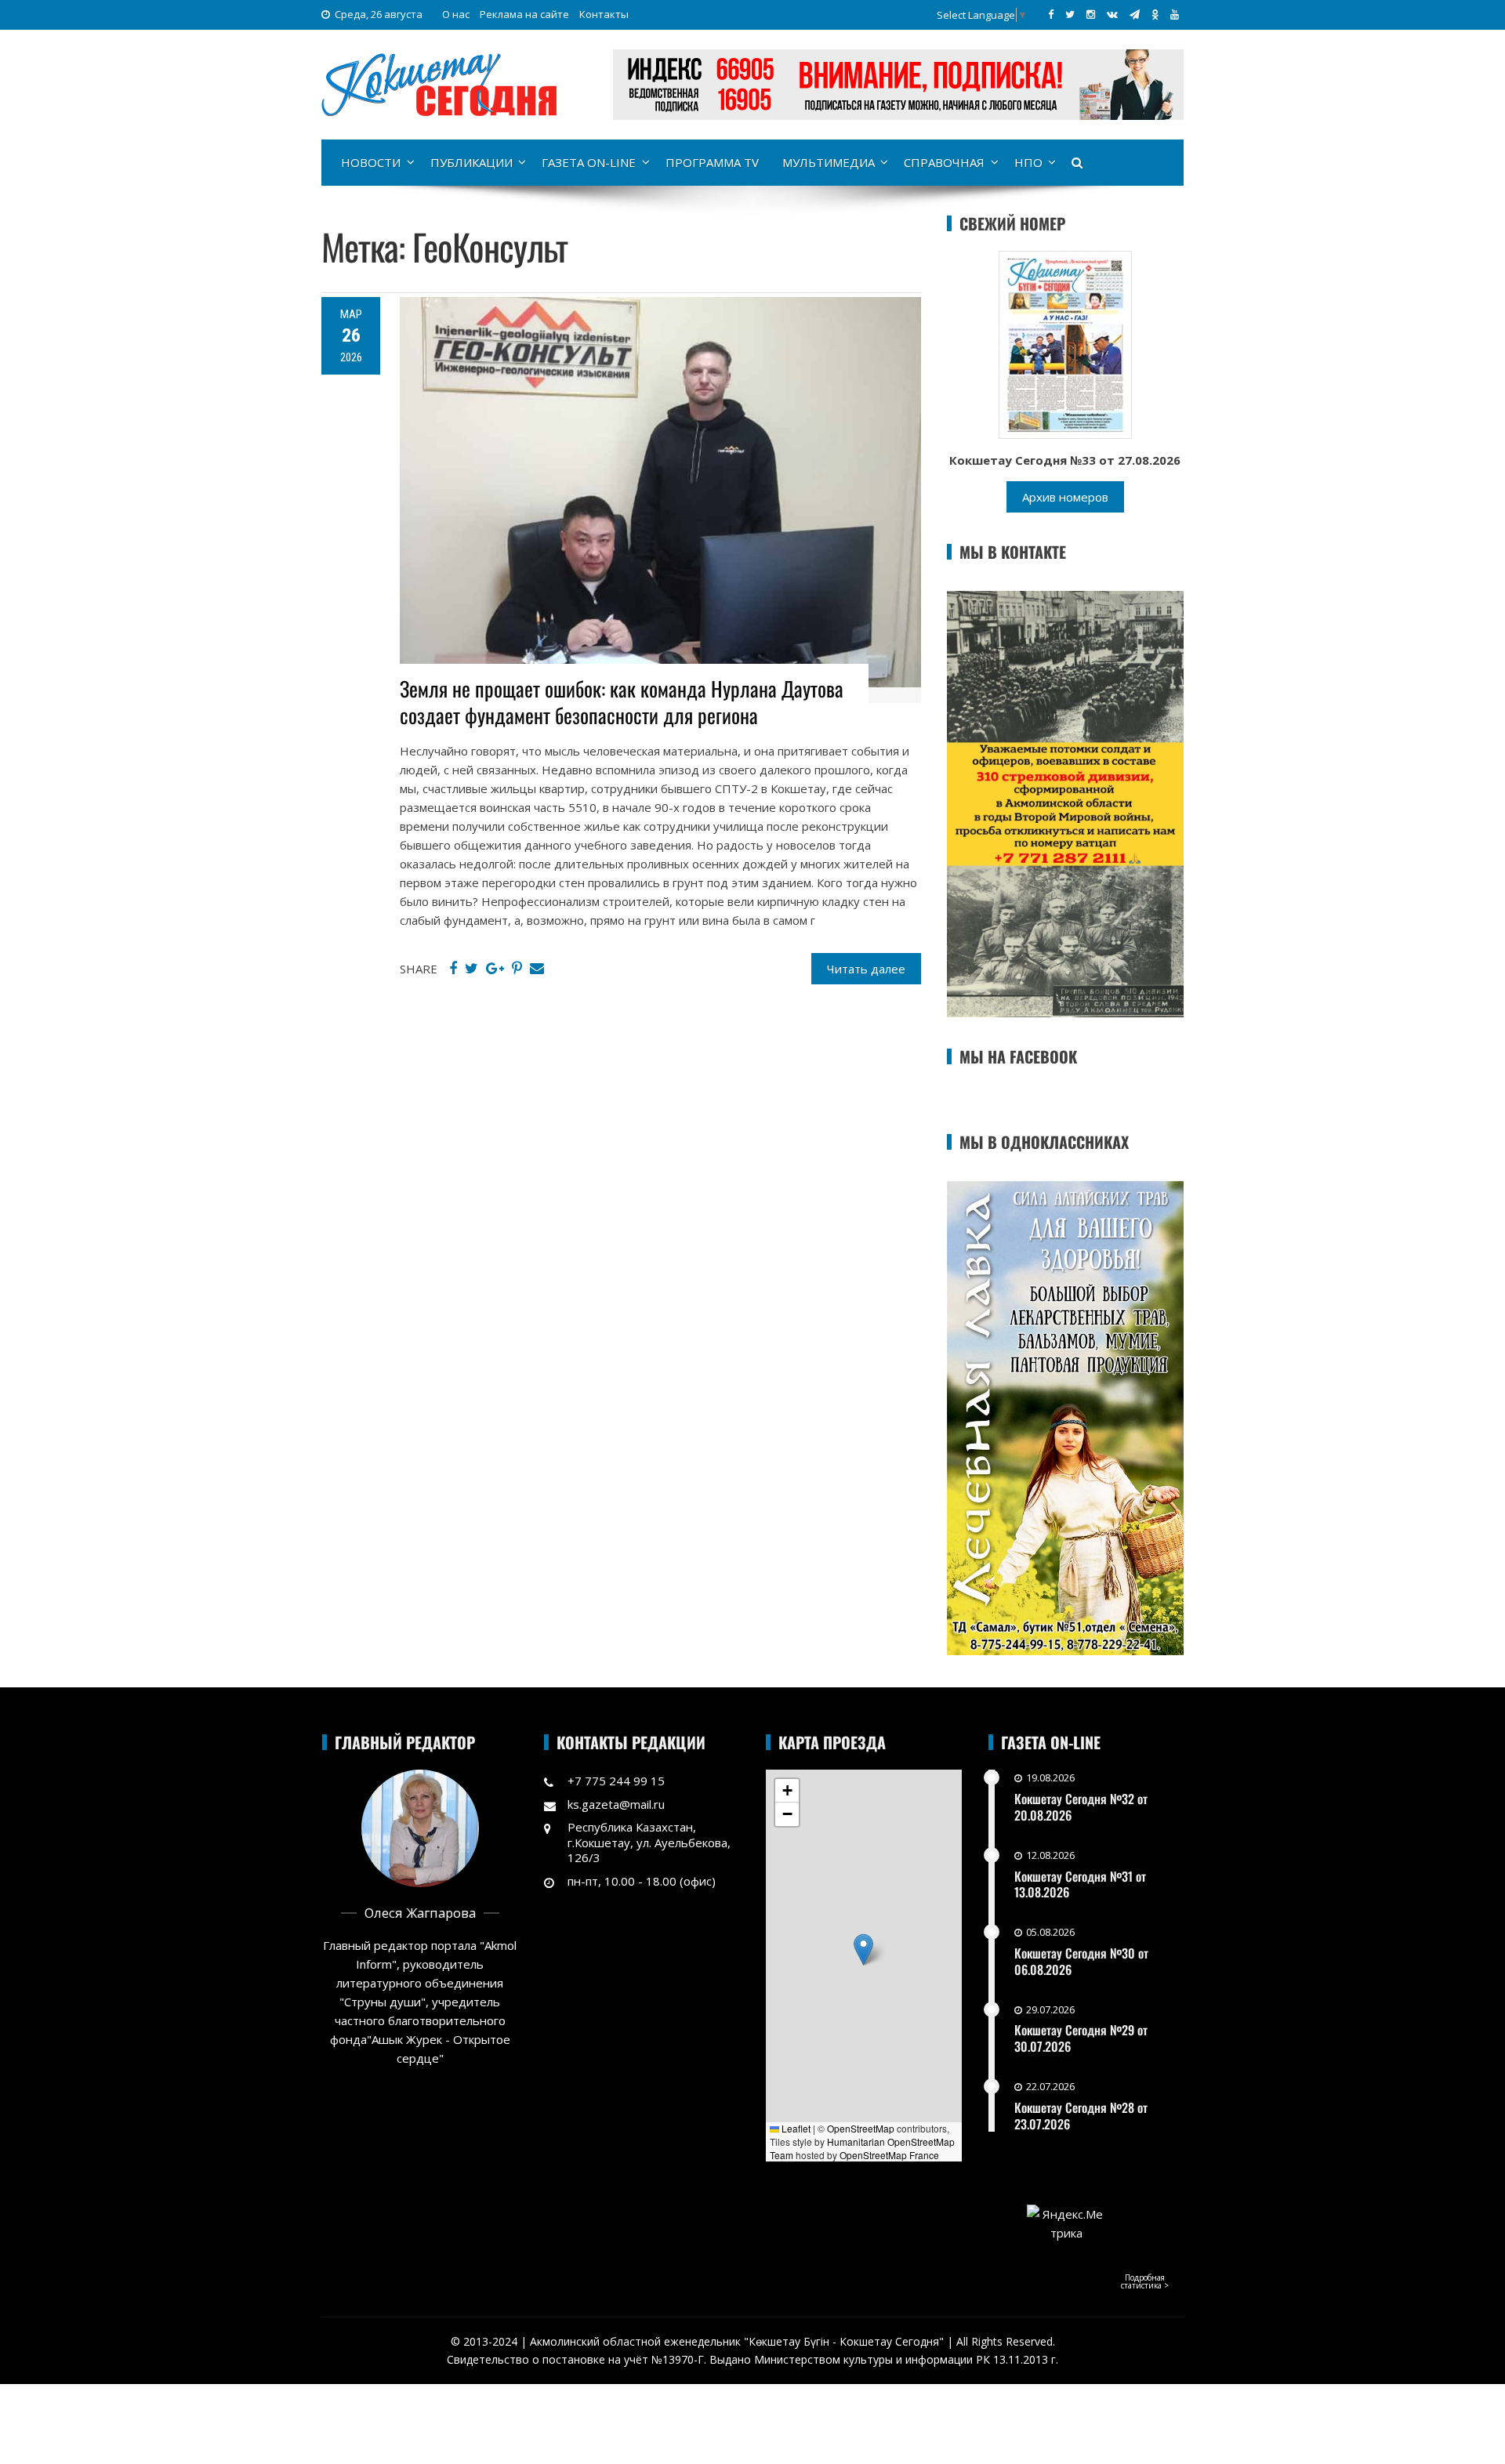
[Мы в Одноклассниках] (1155, 14)
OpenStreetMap (861, 2128)
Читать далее (866, 969)
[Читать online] (1065, 343)
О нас (456, 14)
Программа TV (712, 162)
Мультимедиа (829, 162)
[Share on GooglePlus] (495, 969)
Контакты (604, 14)
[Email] (537, 969)
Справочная (944, 162)
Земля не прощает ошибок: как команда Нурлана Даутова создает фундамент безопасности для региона (622, 702)
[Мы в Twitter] (1070, 14)
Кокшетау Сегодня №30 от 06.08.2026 (1081, 1961)
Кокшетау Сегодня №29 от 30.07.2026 (1081, 2038)
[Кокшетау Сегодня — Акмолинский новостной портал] (439, 83)
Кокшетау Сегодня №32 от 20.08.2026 (1081, 1807)
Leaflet (795, 2128)
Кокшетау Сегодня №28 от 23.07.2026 (1081, 2116)
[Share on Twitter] (471, 969)
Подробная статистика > (1145, 2281)
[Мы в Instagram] (1091, 14)
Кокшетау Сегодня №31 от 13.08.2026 (1080, 1884)
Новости (371, 162)
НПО (1028, 162)
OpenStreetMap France (889, 2155)
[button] (863, 1949)
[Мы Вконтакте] (1112, 14)
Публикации (471, 162)
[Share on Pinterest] (517, 969)
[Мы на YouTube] (1175, 14)
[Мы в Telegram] (1135, 14)
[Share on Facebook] (453, 969)
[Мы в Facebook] (1051, 14)
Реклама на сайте (524, 14)
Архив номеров (1065, 497)
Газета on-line (589, 162)
